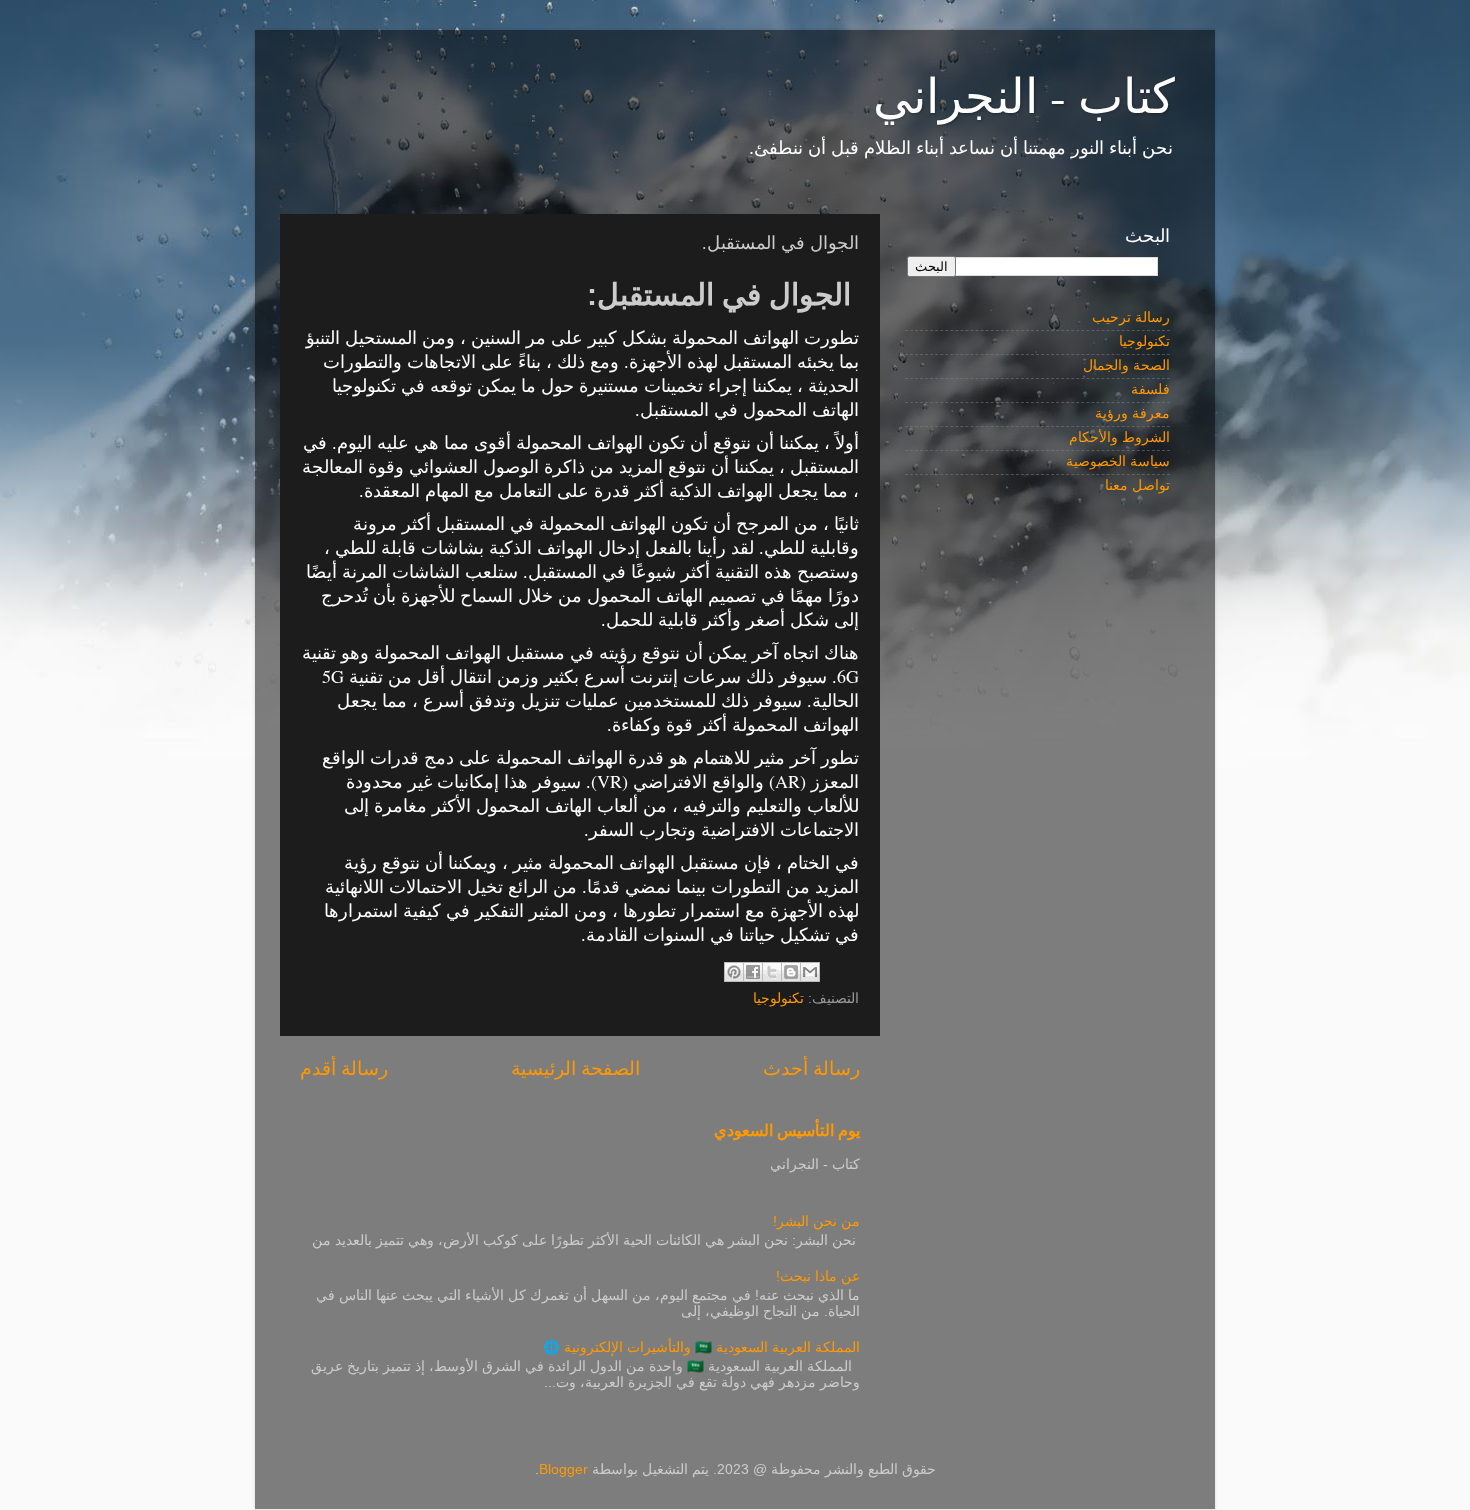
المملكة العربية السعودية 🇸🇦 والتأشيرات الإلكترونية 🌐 (701, 1347)
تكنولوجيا (778, 998)
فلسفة (1150, 389)
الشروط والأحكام (1119, 437)
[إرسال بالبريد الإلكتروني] (810, 972)
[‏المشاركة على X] (772, 972)
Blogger (563, 1469)
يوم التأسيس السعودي (787, 1130)
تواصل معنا (1137, 485)
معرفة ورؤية (1132, 413)
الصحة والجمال (1126, 365)
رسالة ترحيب (1131, 317)
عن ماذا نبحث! (818, 1276)
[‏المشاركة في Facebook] (753, 972)
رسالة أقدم (344, 1068)
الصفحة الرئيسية (575, 1068)
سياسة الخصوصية (1118, 461)
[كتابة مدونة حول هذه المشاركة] (791, 972)
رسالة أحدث (811, 1068)
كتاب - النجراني (1024, 94)
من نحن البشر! (816, 1221)
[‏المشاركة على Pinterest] (734, 972)
